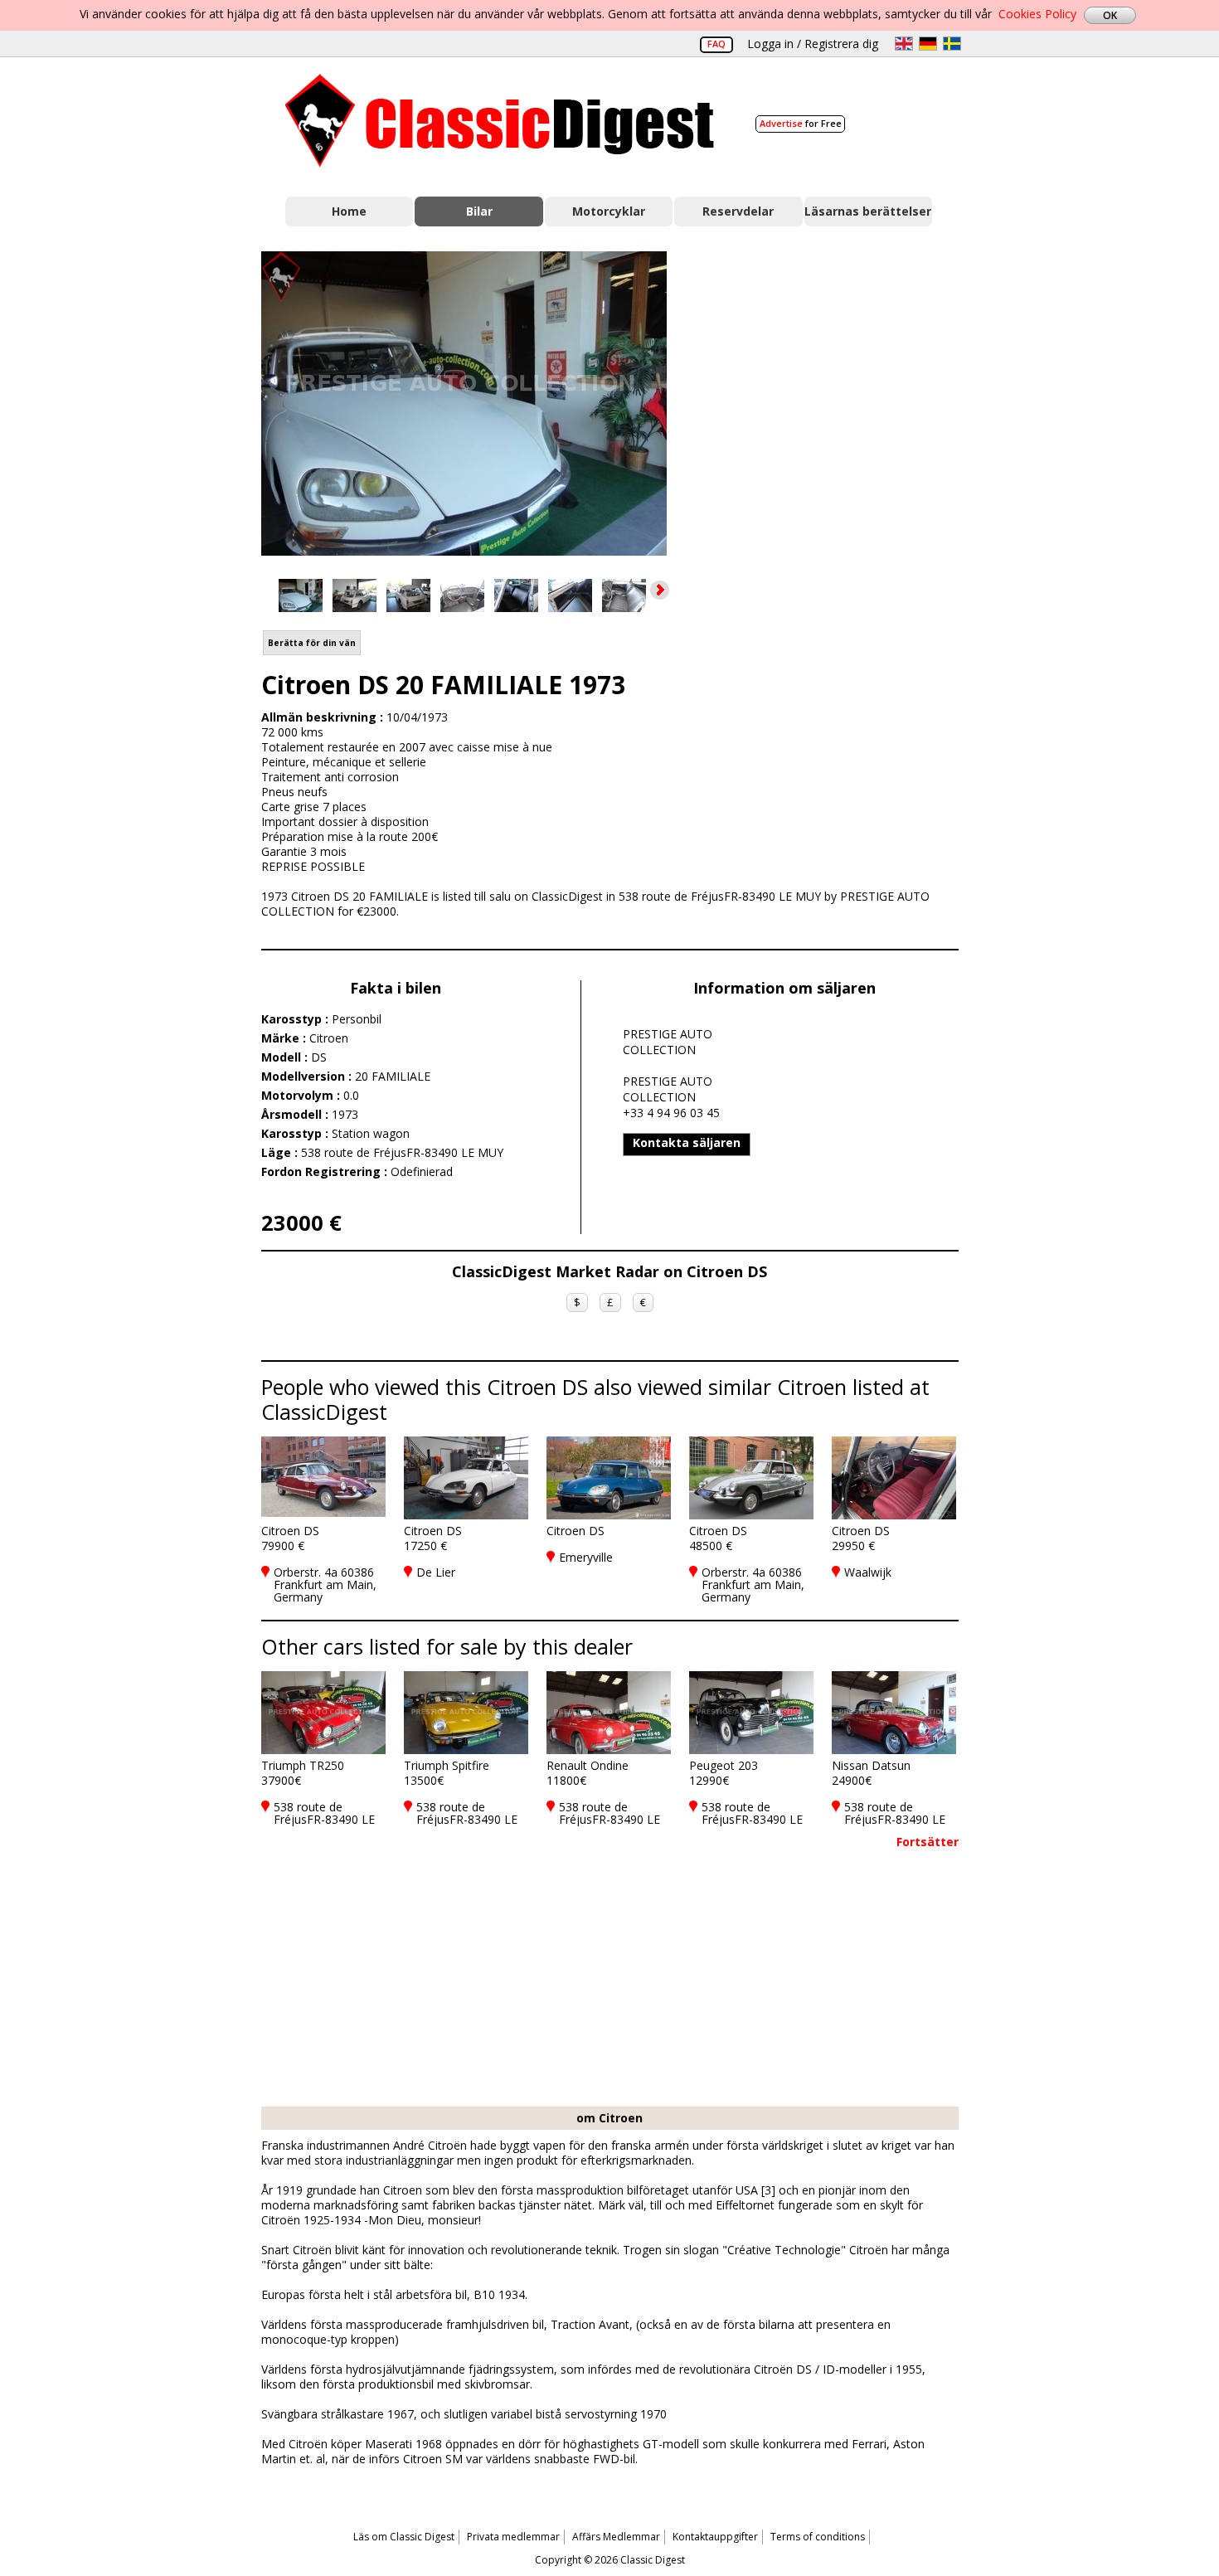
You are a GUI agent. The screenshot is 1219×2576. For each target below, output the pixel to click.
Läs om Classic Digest (404, 2537)
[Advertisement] (830, 401)
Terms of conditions (818, 2537)
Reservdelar (738, 211)
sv (952, 44)
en (904, 44)
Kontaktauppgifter (715, 2537)
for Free (801, 123)
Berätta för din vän (312, 643)
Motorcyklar (609, 211)
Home (349, 211)
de (928, 44)
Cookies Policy (1037, 14)
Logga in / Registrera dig (813, 44)
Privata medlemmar (513, 2537)
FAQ (716, 44)
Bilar (479, 211)
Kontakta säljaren (687, 1142)
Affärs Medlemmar (616, 2537)
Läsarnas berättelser (868, 211)
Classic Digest (500, 121)
